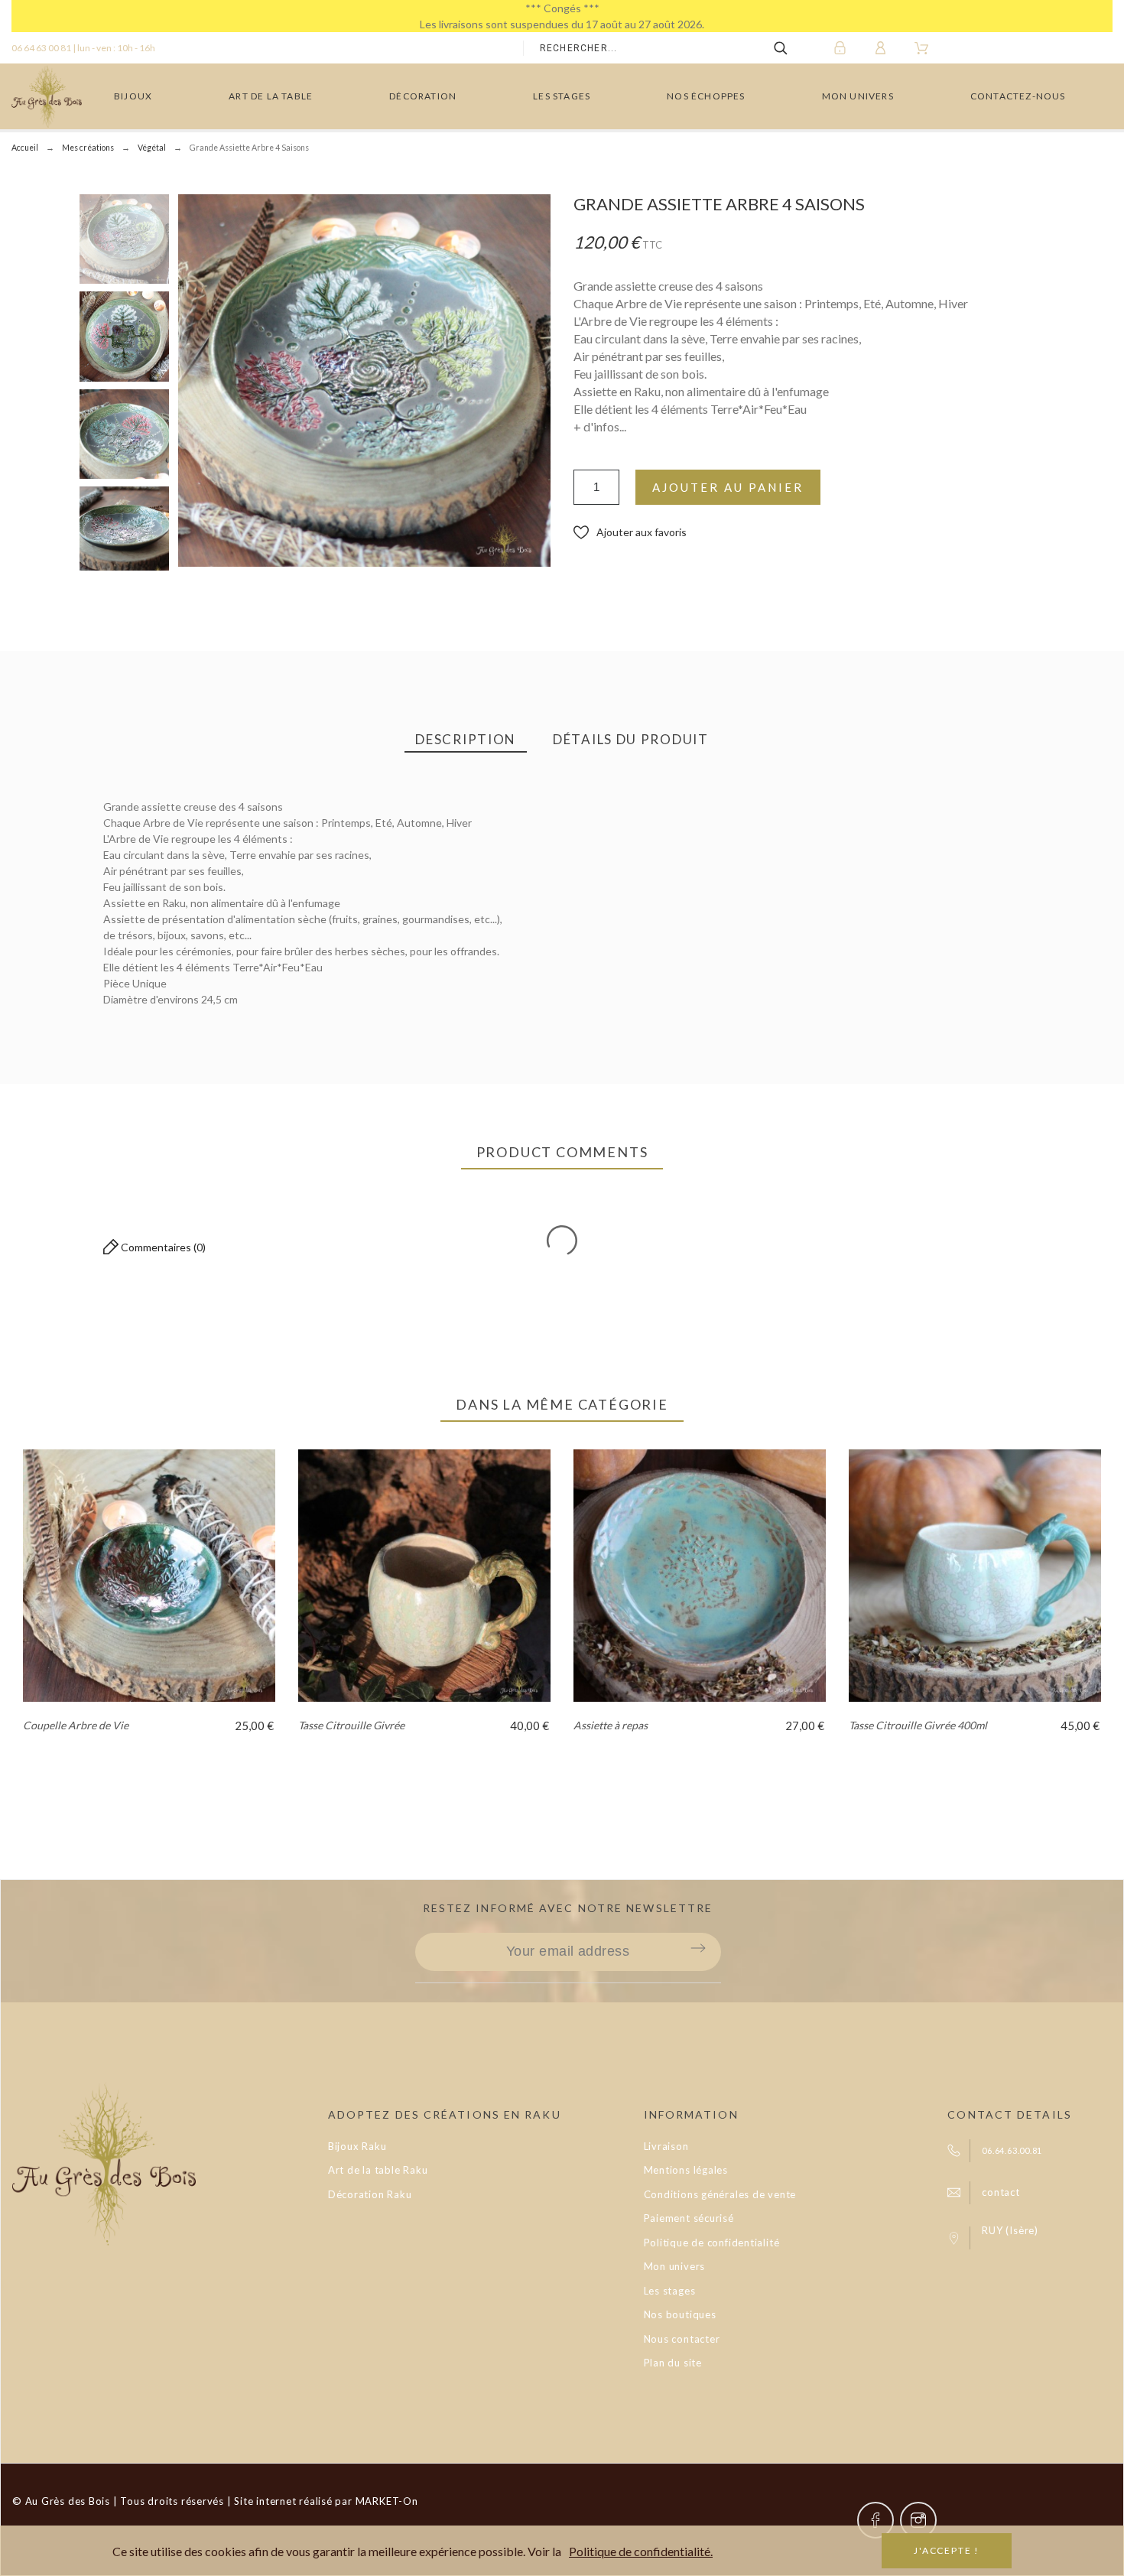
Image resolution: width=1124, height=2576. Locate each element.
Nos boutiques (680, 2314)
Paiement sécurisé (689, 2218)
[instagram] (918, 2520)
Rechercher (791, 48)
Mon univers (675, 2266)
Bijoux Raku (357, 2146)
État (89, 1038)
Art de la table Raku (378, 2170)
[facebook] (875, 2520)
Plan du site (673, 2363)
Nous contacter (682, 2339)
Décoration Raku (370, 2194)
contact (1001, 2192)
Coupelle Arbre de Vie (76, 1725)
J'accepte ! (947, 2550)
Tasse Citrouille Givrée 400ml (918, 1725)
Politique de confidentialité (712, 2243)
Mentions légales (686, 2170)
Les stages (670, 2291)
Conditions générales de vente (720, 2194)
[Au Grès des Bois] (47, 96)
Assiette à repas (611, 1725)
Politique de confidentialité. (641, 2551)
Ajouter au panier (728, 487)
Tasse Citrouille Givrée (351, 1725)
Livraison (666, 2146)
